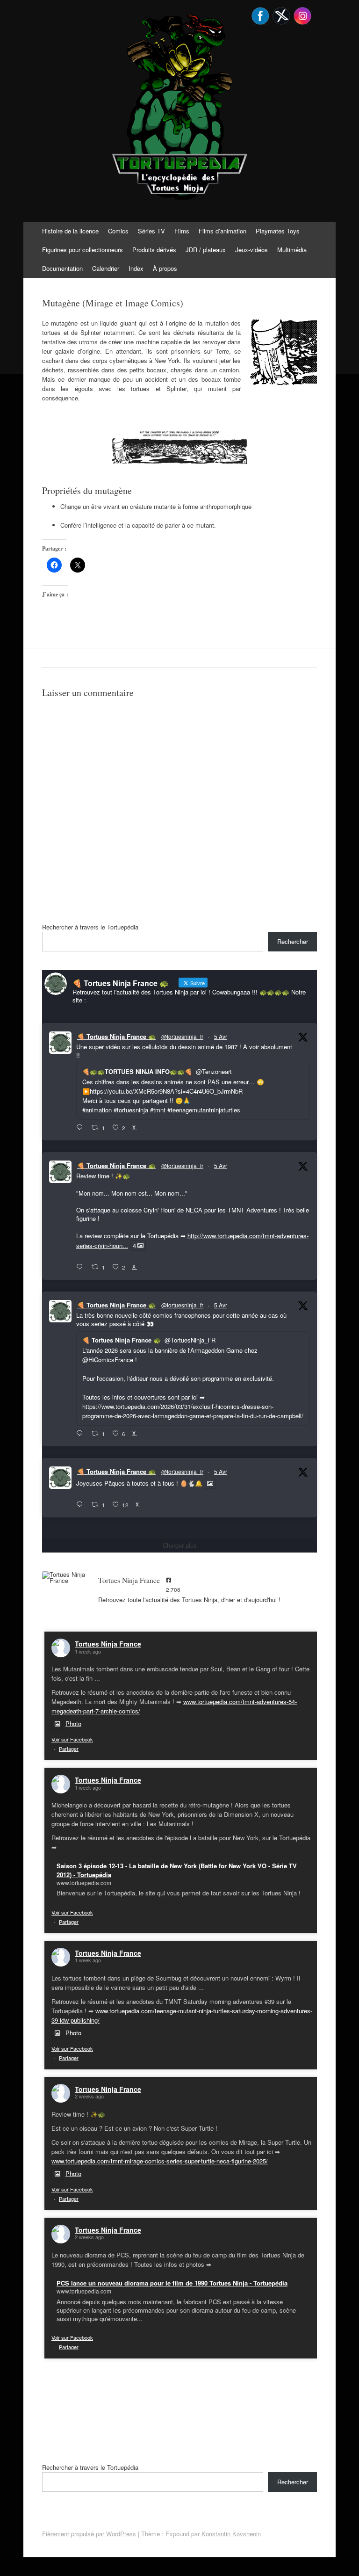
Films (182, 231)
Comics (118, 231)
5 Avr (221, 1036)
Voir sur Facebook (72, 1739)
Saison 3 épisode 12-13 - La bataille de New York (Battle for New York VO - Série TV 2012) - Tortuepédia (177, 1870)
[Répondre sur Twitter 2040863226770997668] (82, 1267)
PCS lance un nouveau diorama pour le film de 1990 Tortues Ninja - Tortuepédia (172, 2283)
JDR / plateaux (206, 250)
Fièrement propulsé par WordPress (89, 2534)
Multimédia (292, 250)
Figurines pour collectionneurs (83, 250)
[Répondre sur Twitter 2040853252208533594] (82, 1434)
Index (136, 268)
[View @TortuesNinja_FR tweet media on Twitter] (210, 1483)
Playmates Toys (278, 231)
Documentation (62, 268)
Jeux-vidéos (251, 250)
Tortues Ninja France (108, 1644)
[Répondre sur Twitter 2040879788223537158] (82, 1128)
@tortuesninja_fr (182, 1036)
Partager (69, 1749)
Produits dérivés (154, 250)
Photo (73, 1723)
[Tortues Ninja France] (65, 1577)
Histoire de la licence (70, 231)
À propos (165, 268)
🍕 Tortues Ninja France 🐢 (116, 1036)
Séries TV (151, 231)
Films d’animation (223, 231)
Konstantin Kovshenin (231, 2534)
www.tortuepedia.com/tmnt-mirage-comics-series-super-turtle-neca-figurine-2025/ (160, 2161)
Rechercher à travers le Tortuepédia (90, 927)
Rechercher (293, 941)
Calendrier (106, 268)
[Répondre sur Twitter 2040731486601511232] (82, 1505)
